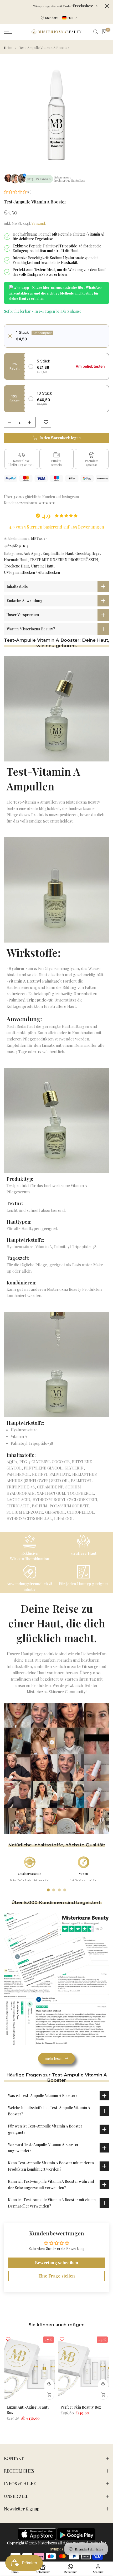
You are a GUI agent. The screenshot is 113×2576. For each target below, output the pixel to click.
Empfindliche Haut (58, 553)
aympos (57, 2549)
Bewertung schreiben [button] (57, 2263)
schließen (107, 6)
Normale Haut (16, 560)
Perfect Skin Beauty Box (81, 2407)
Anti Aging (32, 553)
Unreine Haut (42, 566)
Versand (38, 223)
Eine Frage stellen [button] (57, 2276)
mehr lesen (54, 2058)
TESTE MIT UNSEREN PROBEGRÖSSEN (64, 560)
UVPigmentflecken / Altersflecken (32, 572)
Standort (51, 18)
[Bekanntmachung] (55, 6)
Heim (8, 48)
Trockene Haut (16, 566)
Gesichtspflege (88, 553)
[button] (16, 192)
